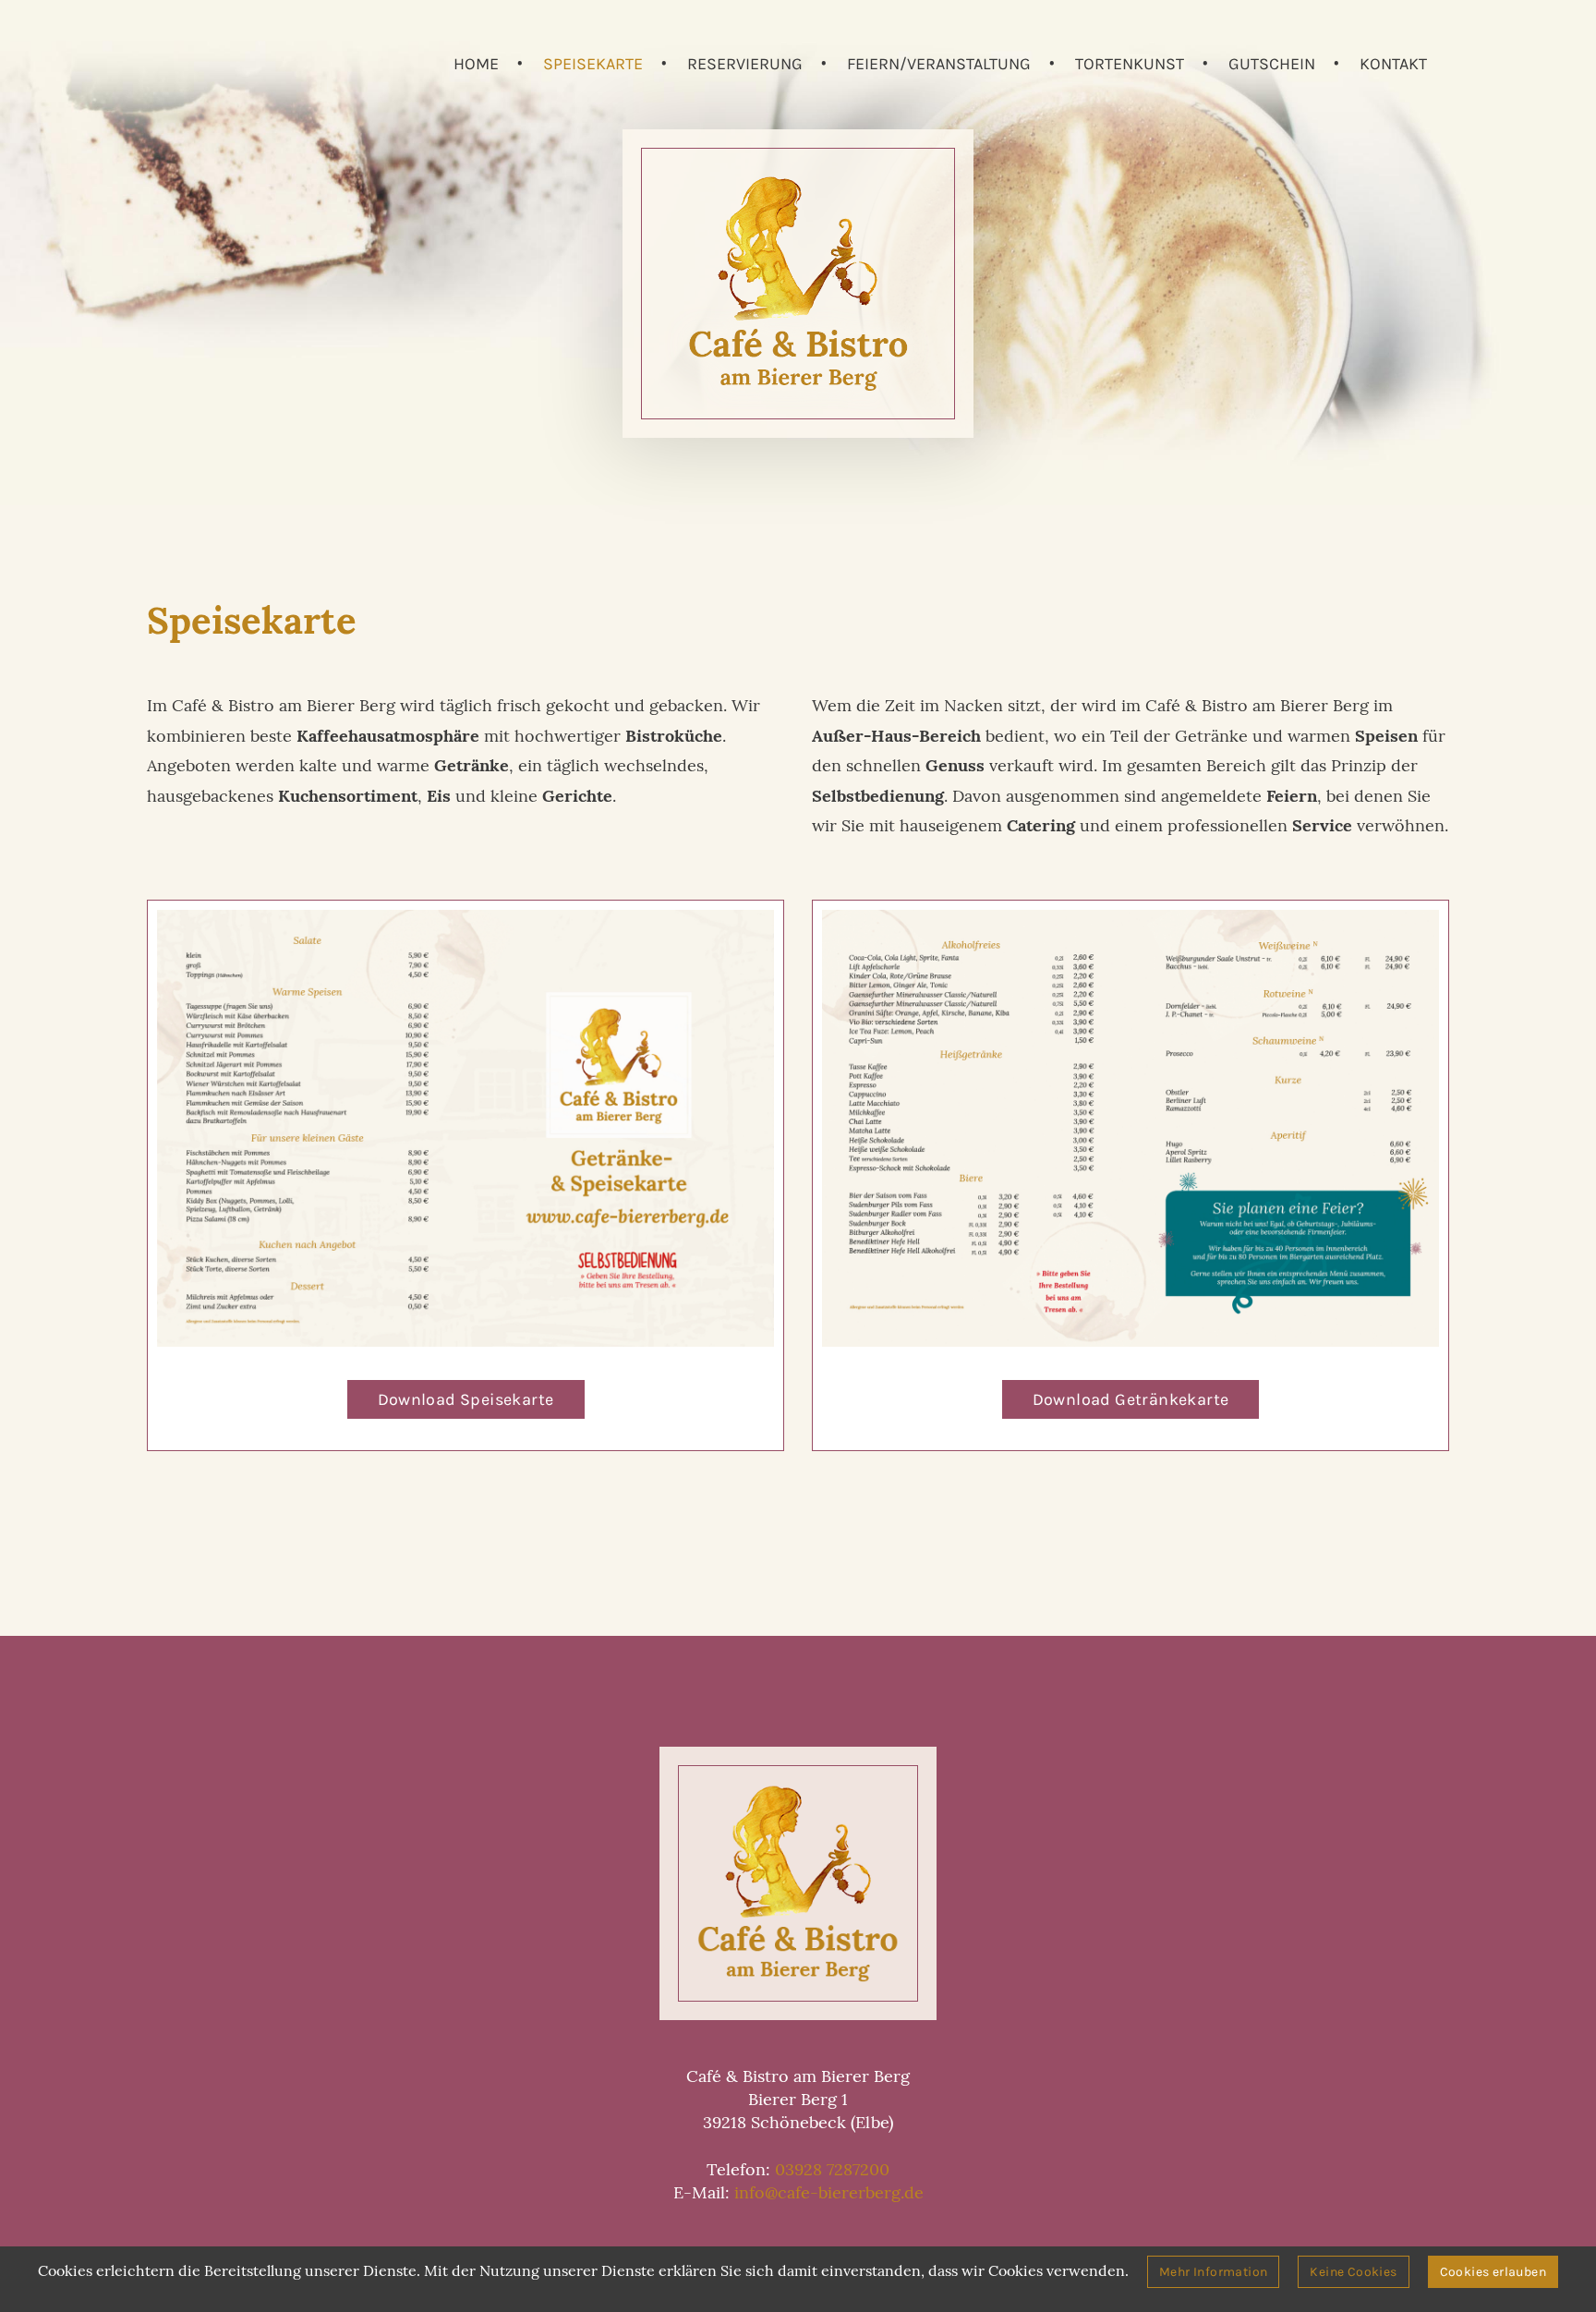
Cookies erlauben (1493, 2272)
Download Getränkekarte (1131, 1399)
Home (476, 64)
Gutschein (1272, 64)
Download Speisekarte (466, 1399)
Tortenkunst (1130, 64)
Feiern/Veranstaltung (939, 64)
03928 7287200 (832, 2169)
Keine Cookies (1353, 2272)
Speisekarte (593, 64)
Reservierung (745, 64)
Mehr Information (1213, 2272)
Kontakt (1393, 64)
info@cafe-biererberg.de (829, 2192)
